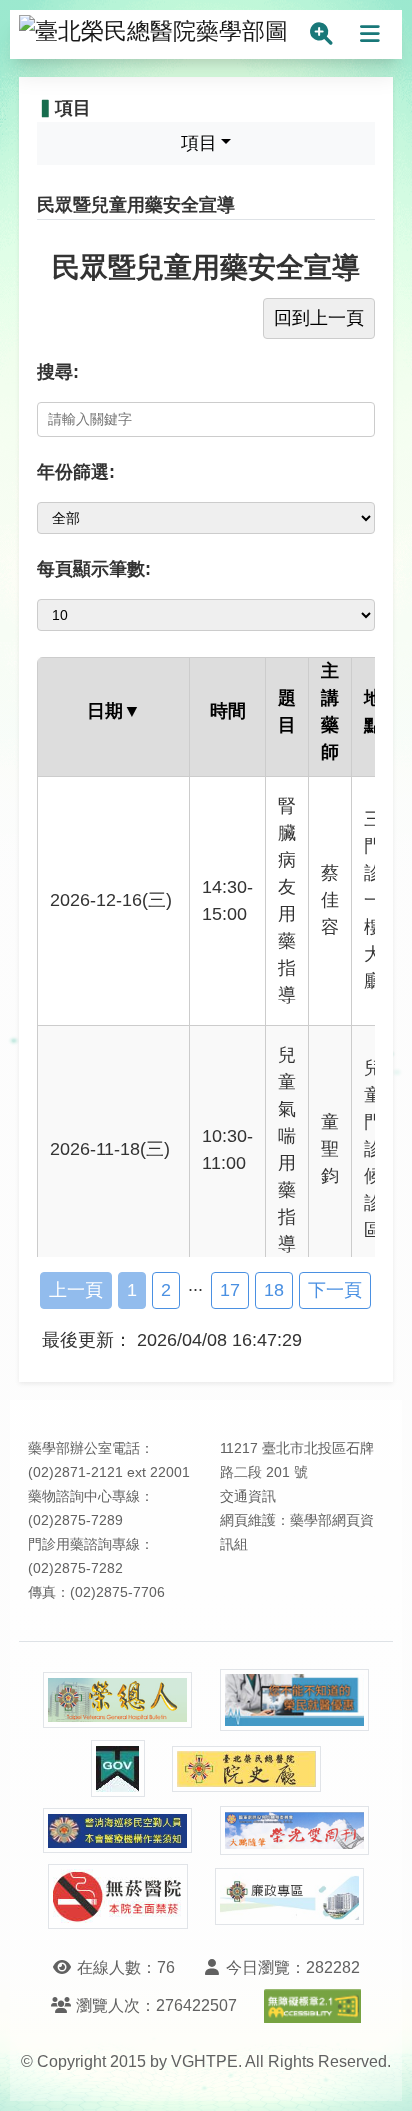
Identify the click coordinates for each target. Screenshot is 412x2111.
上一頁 (76, 1290)
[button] (378, 2075)
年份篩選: (76, 472)
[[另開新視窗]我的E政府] (118, 1768)
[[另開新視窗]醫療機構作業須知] (118, 1830)
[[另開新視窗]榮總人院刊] (118, 1700)
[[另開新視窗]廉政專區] (290, 1897)
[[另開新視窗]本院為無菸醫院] (118, 1896)
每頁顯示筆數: (94, 569)
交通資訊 (248, 1496)
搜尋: (58, 372)
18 (274, 1290)
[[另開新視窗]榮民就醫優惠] (295, 1700)
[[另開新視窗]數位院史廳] (247, 1769)
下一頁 (335, 1290)
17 (230, 1290)
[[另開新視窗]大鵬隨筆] (295, 1830)
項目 (199, 143)
